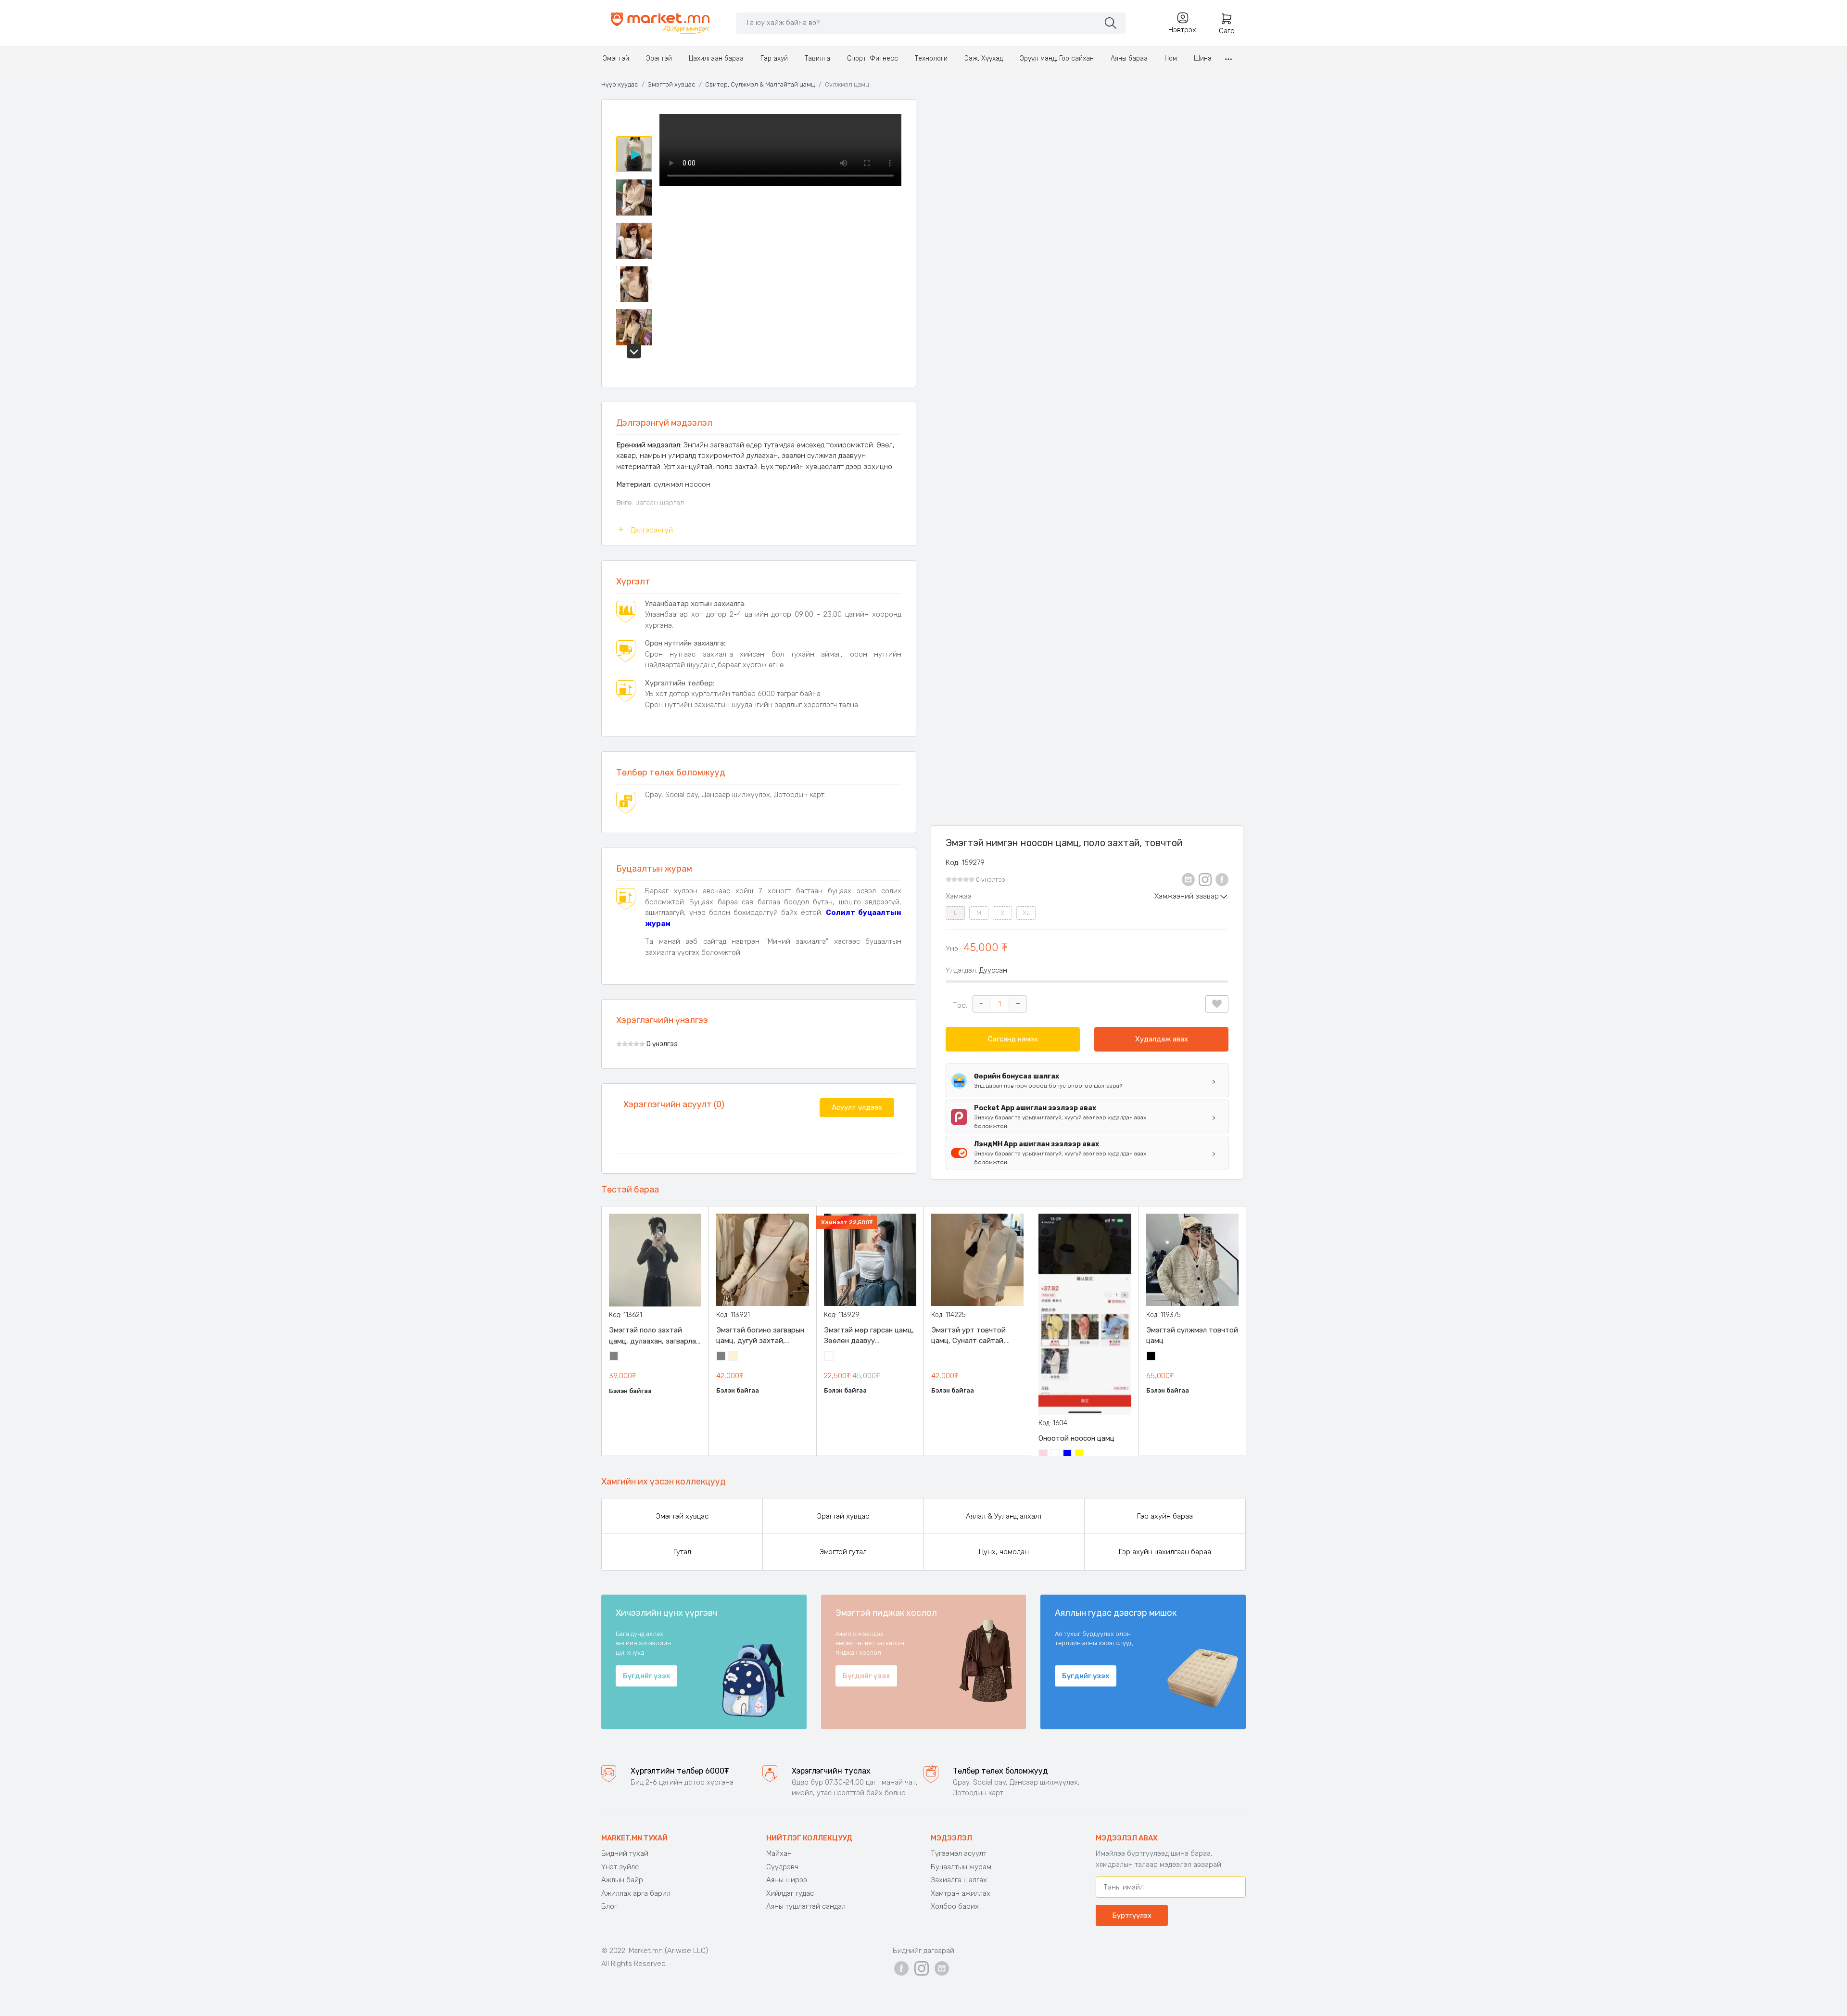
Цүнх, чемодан (1004, 1552)
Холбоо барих (955, 1906)
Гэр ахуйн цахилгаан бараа (1165, 1552)
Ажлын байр (622, 1880)
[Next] (634, 351)
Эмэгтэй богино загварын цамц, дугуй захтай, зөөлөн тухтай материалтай (760, 1336)
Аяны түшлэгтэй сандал (806, 1906)
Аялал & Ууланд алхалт (1004, 1516)
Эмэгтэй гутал (843, 1552)
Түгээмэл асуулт (959, 1853)
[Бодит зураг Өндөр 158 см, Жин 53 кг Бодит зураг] (780, 243)
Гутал (682, 1552)
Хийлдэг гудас (790, 1893)
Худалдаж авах (1162, 1039)
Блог (609, 1906)
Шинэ (1203, 58)
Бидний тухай (625, 1853)
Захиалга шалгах (959, 1880)
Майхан (779, 1853)
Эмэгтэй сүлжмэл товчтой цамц (1192, 1336)
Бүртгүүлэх (1132, 1915)
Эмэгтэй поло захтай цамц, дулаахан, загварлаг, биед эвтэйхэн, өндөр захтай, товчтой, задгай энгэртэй (655, 1336)
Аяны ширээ (787, 1880)
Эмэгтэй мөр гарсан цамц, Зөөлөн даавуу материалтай (869, 1336)
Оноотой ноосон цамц (1076, 1438)
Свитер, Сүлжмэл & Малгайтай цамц (760, 84)
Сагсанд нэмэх (1013, 1039)
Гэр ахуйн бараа (1165, 1516)
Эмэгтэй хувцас (671, 84)
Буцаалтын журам (961, 1867)
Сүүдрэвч (782, 1867)
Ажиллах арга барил (636, 1893)
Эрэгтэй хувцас (843, 1516)
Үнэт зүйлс (620, 1867)
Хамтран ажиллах (961, 1893)
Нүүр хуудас (620, 84)
